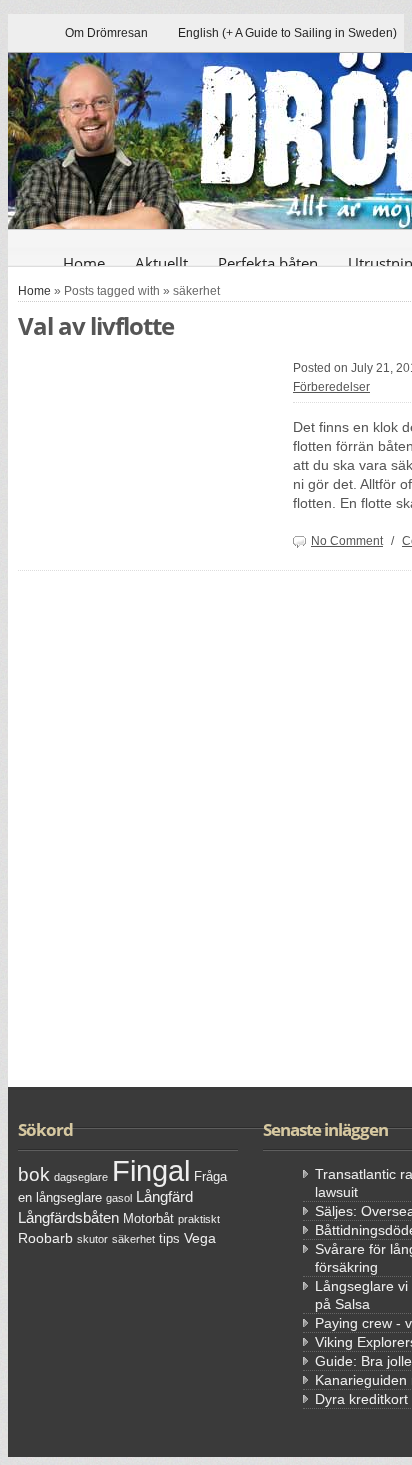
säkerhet (133, 1239)
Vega (200, 1238)
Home (84, 263)
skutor (92, 1239)
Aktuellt (161, 263)
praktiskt (199, 1219)
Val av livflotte (96, 325)
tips (169, 1239)
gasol (119, 1198)
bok (34, 1174)
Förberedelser (331, 387)
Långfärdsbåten (68, 1217)
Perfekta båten (268, 263)
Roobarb (45, 1238)
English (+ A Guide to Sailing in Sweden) (287, 33)
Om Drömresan (106, 33)
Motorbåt (148, 1219)
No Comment (347, 541)
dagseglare (81, 1177)
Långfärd (164, 1196)
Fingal (151, 1170)
